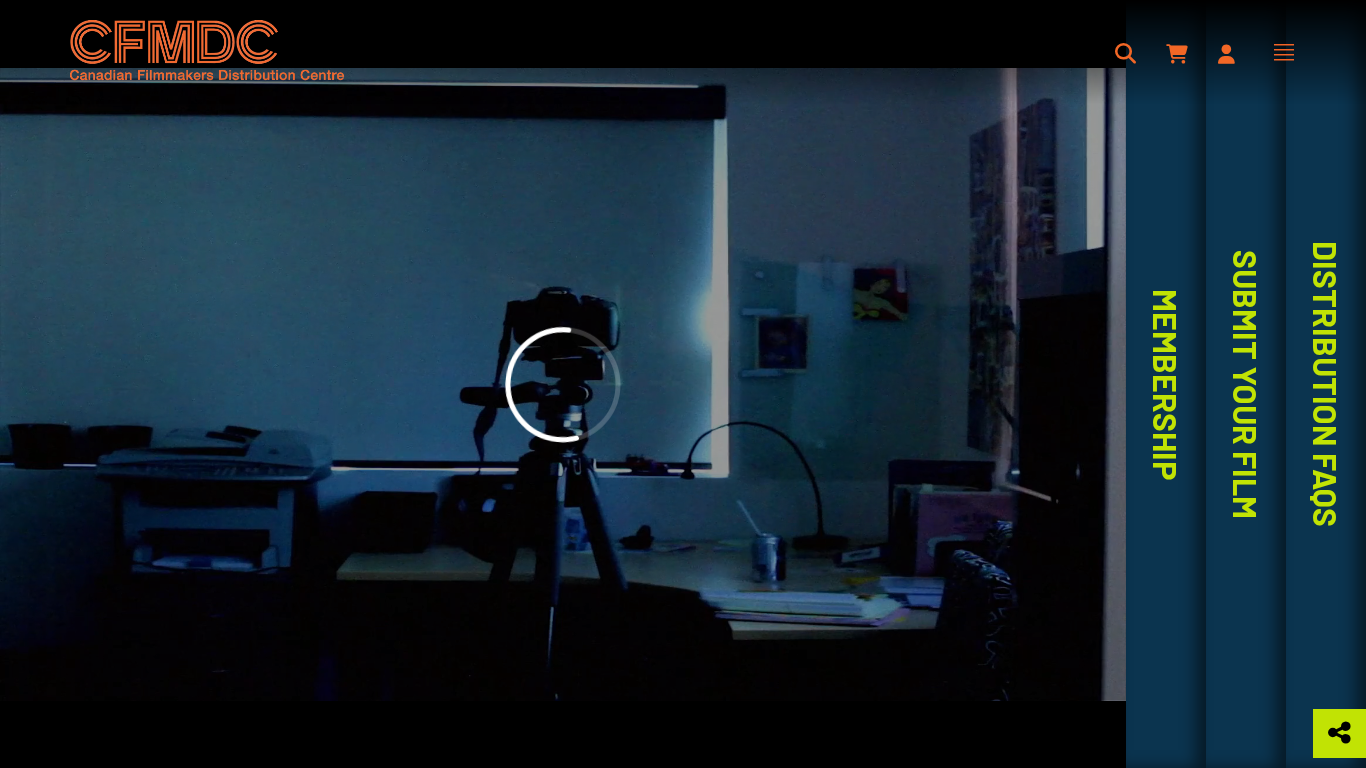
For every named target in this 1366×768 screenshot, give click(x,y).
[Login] (1226, 53)
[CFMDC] (207, 52)
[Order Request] (1179, 53)
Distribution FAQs (1326, 384)
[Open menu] (1284, 52)
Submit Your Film (1246, 384)
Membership (1166, 384)
